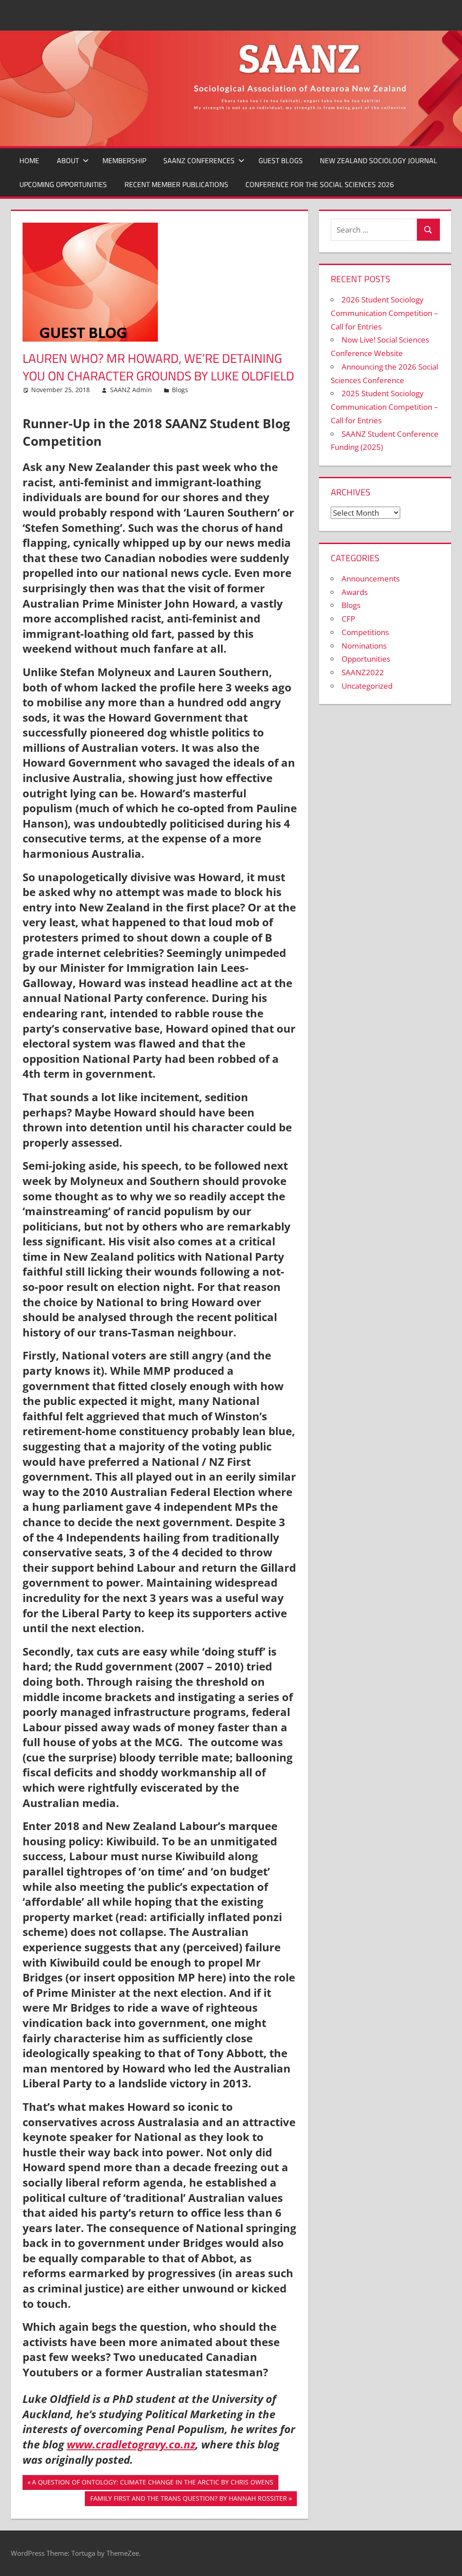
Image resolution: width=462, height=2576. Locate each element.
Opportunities (366, 659)
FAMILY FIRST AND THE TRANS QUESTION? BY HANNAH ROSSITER (188, 2500)
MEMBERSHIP (124, 160)
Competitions (365, 632)
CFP (348, 619)
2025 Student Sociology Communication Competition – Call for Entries (384, 407)
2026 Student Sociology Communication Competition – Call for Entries (384, 313)
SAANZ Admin (131, 390)
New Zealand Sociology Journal (379, 160)
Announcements (371, 579)
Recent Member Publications (176, 184)
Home (29, 160)
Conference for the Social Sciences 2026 (320, 184)
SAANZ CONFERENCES (199, 160)
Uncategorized (367, 686)
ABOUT (68, 160)
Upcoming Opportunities (63, 184)
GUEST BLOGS (281, 160)
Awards (355, 592)
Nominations (364, 646)
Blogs (180, 390)
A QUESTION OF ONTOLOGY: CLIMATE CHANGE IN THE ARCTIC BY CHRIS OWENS (152, 2484)
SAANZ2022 (363, 672)
